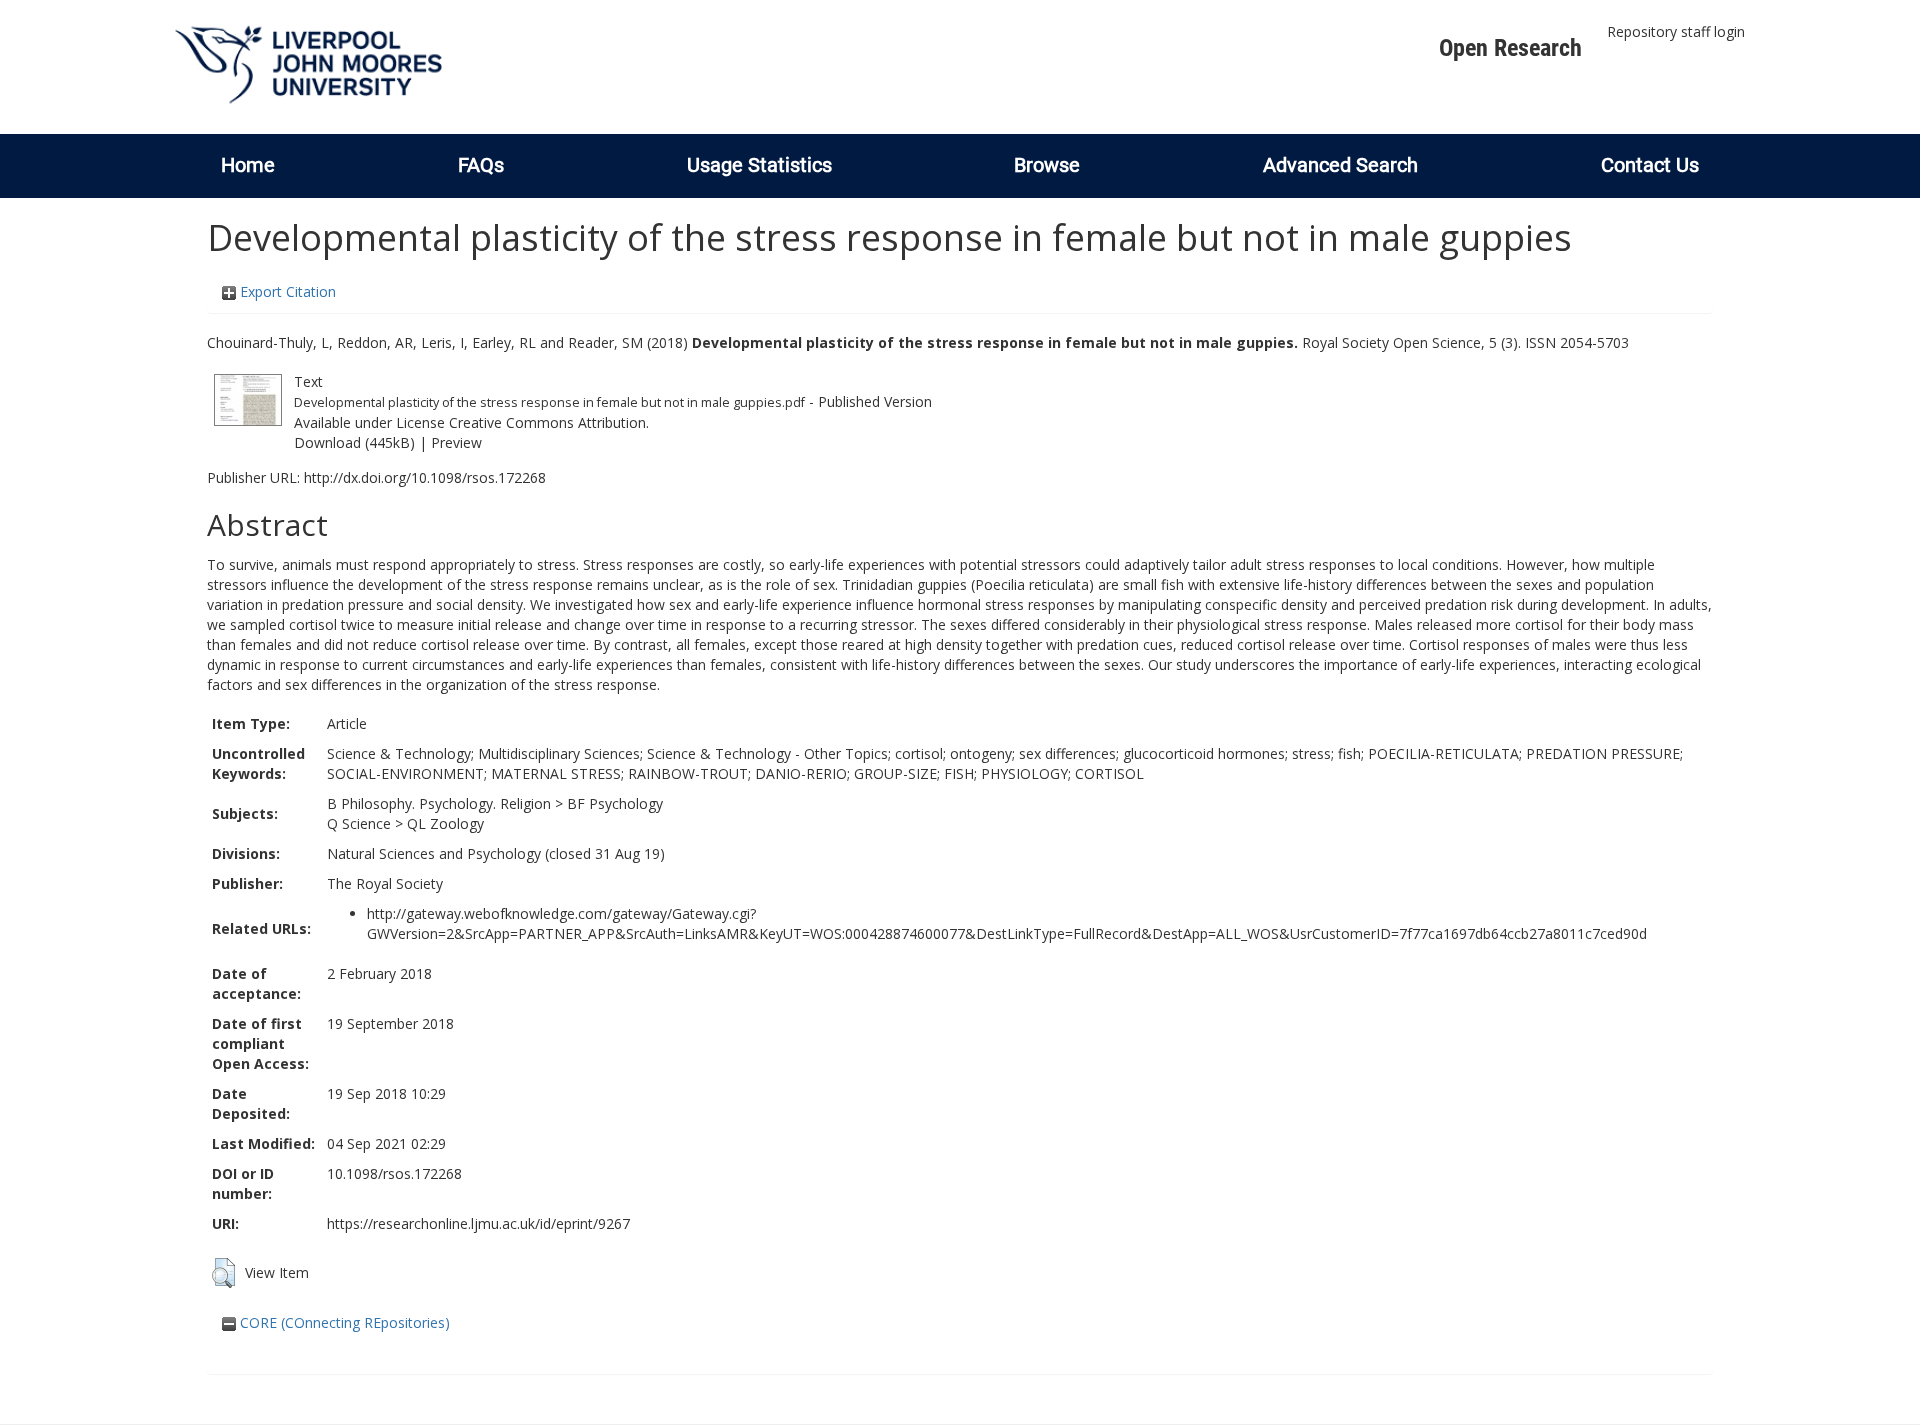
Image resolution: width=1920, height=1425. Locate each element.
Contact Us (1650, 165)
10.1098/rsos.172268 (394, 1173)
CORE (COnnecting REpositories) (343, 1322)
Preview (456, 442)
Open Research (1510, 48)
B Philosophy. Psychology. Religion (439, 803)
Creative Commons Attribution (547, 422)
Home (248, 165)
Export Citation (286, 291)
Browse (1047, 165)
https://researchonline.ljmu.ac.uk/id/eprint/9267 (478, 1223)
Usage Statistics (759, 165)
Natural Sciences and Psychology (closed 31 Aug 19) (496, 853)
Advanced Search (1340, 165)
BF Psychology (615, 803)
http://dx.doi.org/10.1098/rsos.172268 (425, 477)
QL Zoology (445, 823)
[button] (223, 1273)
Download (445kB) (354, 442)
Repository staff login (1676, 31)
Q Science (359, 823)
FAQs (481, 165)
